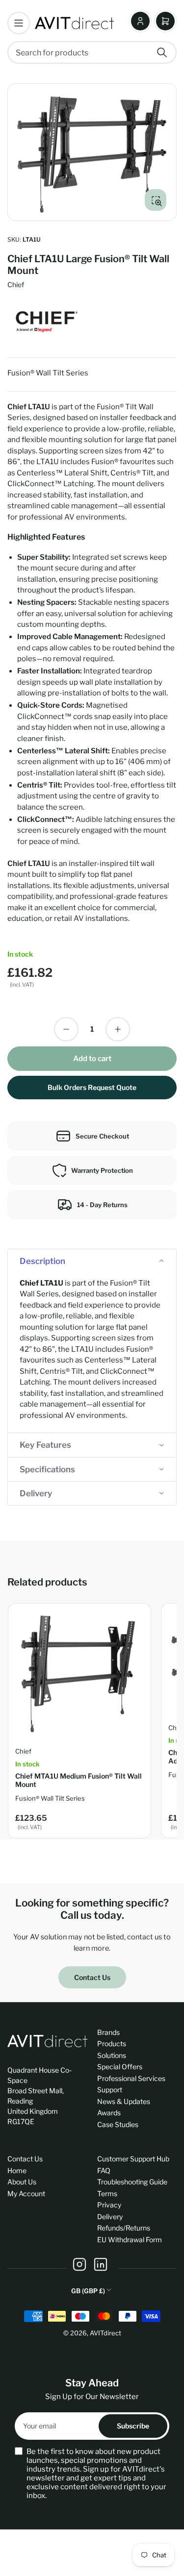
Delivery (110, 2217)
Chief (16, 285)
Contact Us (92, 1977)
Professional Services (131, 2078)
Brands (108, 2032)
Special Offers (120, 2067)
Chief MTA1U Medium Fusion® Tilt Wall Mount (79, 1780)
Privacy (109, 2205)
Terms (107, 2193)
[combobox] (92, 52)
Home (17, 2170)
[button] (92, 1261)
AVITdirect (105, 2333)
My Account (26, 2193)
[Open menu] (19, 23)
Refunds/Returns (124, 2228)
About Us (22, 2182)
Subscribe (133, 2426)
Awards (109, 2113)
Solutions (112, 2055)
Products (112, 2043)
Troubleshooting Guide (132, 2182)
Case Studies (118, 2124)
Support (110, 2090)
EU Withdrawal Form (130, 2240)
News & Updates (124, 2101)
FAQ (104, 2170)
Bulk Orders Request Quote (92, 1087)
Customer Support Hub (133, 2159)
